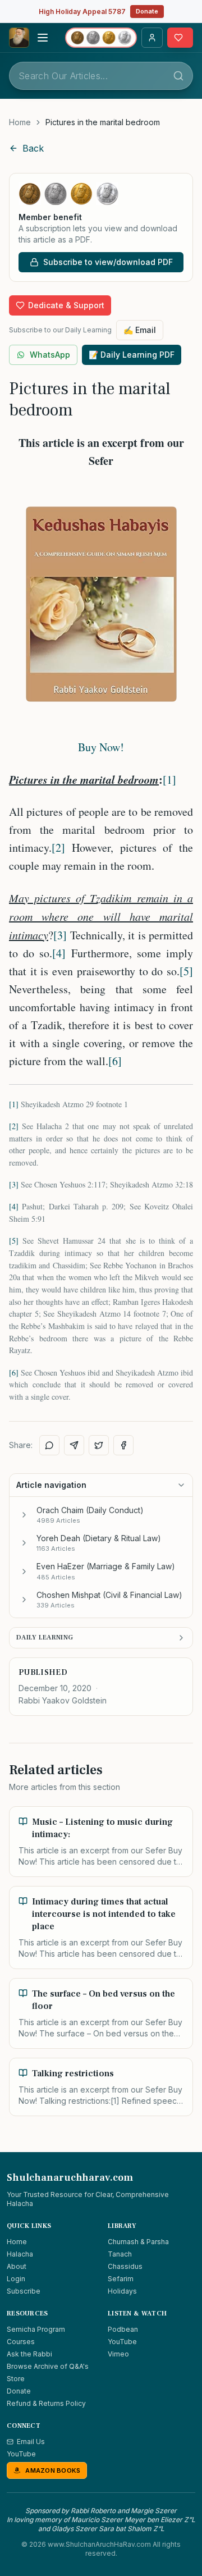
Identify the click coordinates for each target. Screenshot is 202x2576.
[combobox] (101, 76)
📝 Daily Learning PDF (132, 355)
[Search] (178, 76)
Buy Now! (101, 747)
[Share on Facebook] (123, 1445)
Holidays (122, 2291)
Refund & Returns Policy (46, 2403)
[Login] (152, 38)
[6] (115, 1061)
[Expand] (24, 1515)
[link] (103, 122)
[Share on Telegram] (74, 1445)
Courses (21, 2342)
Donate (147, 11)
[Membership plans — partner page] (101, 38)
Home (20, 122)
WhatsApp (50, 355)
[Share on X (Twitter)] (99, 1445)
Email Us (31, 2442)
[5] (186, 971)
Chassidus (125, 2266)
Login (16, 2279)
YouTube (122, 2342)
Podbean (123, 2329)
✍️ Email (140, 330)
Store (16, 2379)
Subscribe (24, 2291)
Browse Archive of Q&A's (48, 2366)
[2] (58, 848)
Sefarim (121, 2279)
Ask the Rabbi (29, 2354)
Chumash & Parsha (138, 2242)
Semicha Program (36, 2329)
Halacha (20, 2254)
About (17, 2266)
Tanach (120, 2254)
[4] (59, 953)
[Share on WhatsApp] (49, 1445)
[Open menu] (43, 38)
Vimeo (118, 2354)
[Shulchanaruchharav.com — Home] (19, 38)
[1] (169, 780)
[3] (60, 935)
